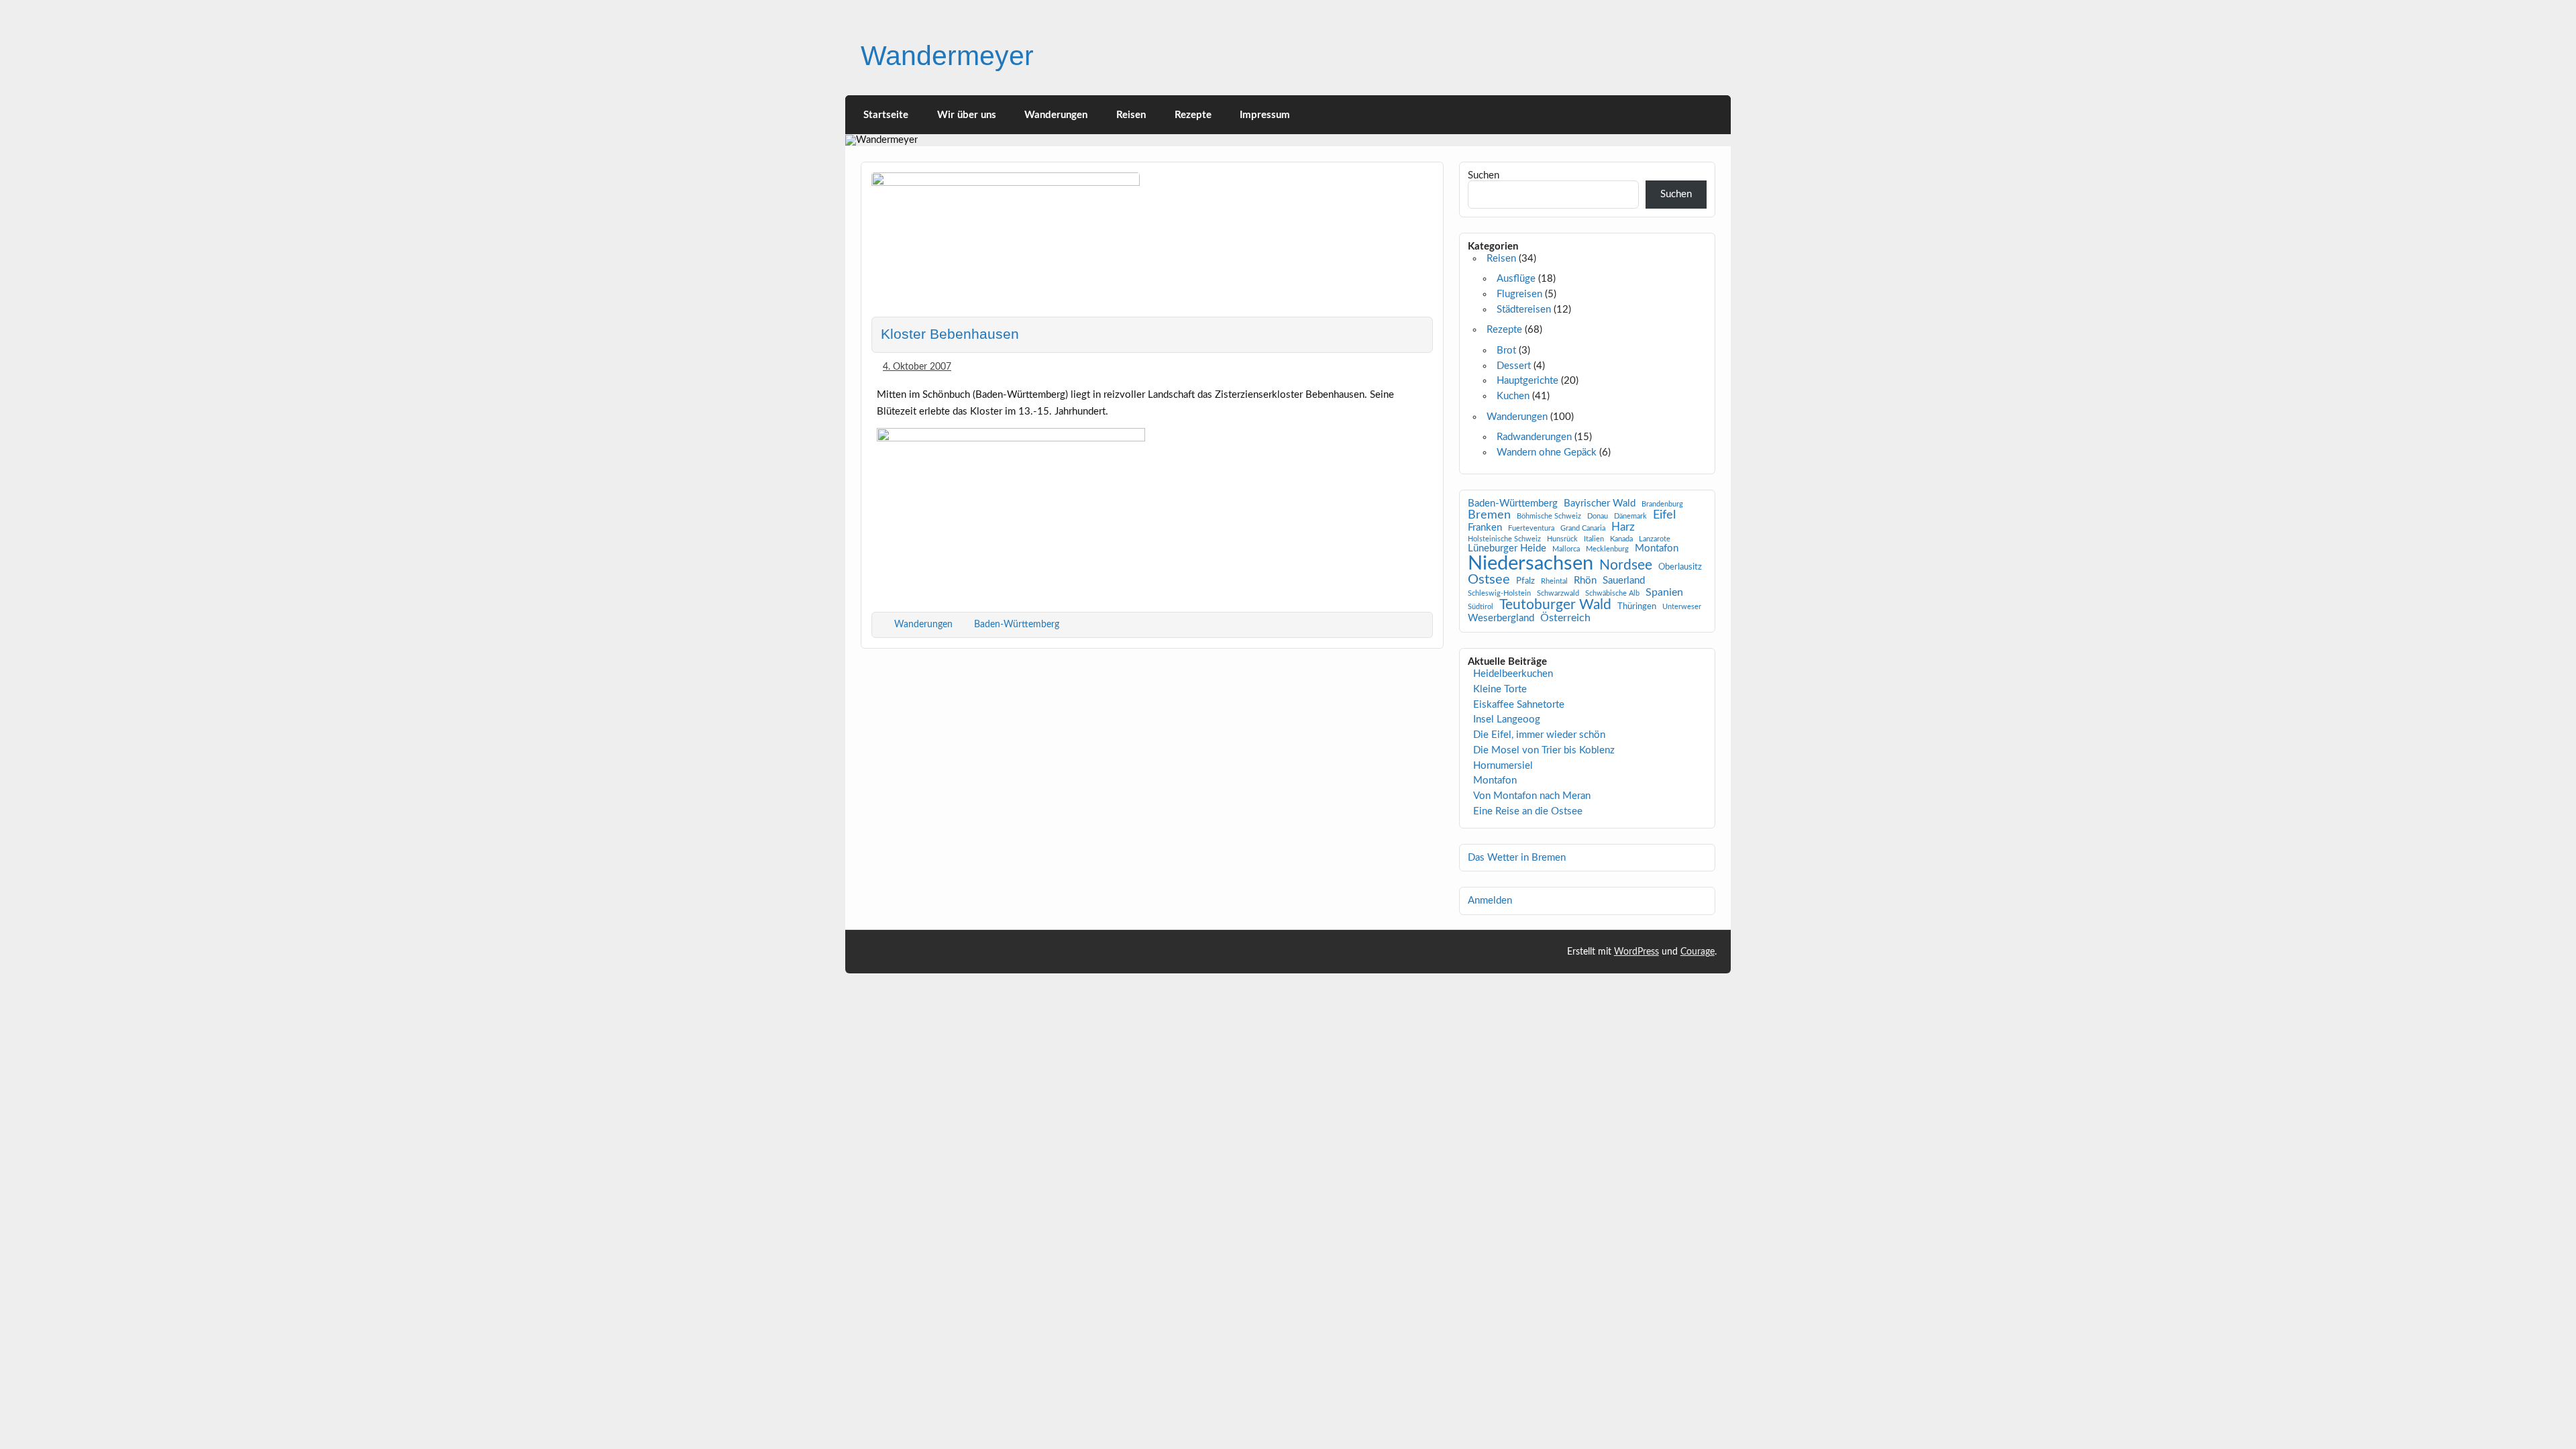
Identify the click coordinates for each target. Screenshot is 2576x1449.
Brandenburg (1662, 504)
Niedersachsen (1531, 564)
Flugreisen (1519, 294)
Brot (1506, 351)
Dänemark (1630, 517)
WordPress (1636, 952)
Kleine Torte (1500, 689)
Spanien (1664, 592)
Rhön (1585, 581)
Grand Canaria (1583, 529)
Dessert (1514, 366)
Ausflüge (1516, 279)
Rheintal (1554, 582)
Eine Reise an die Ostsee (1528, 811)
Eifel (1664, 515)
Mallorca (1566, 549)
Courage (1698, 952)
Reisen (1131, 115)
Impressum (1265, 115)
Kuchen (1513, 396)
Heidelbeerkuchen (1513, 674)
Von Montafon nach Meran (1532, 796)
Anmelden (1490, 901)
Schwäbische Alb (1612, 594)
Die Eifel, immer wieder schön (1539, 735)
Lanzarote (1655, 539)
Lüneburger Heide (1507, 549)
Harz (1623, 527)
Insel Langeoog (1507, 719)
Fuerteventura (1531, 529)
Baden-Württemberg (1017, 624)
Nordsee (1626, 565)
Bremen (1489, 515)
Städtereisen (1524, 310)
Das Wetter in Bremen (1517, 858)
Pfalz (1525, 581)
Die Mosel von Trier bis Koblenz (1544, 750)
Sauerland (1624, 581)
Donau (1598, 517)
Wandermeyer (947, 56)
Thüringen (1637, 607)
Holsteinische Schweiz (1504, 539)
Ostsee (1489, 580)
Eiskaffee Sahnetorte (1519, 705)
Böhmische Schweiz (1549, 517)
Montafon (1657, 549)
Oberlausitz (1680, 567)
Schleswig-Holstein (1499, 594)
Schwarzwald (1558, 594)
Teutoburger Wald (1555, 605)
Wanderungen (1056, 115)
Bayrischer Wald (1600, 504)
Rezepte (1193, 115)
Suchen (1484, 175)
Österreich (1565, 618)
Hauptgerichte (1527, 381)
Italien (1594, 539)
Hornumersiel (1503, 766)
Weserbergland (1501, 619)
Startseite (886, 115)
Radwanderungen (1534, 437)
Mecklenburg (1607, 549)
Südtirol (1481, 607)
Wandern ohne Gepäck (1547, 452)
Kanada (1621, 539)
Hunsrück (1562, 539)
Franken (1485, 528)
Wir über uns (967, 115)
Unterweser (1682, 607)
